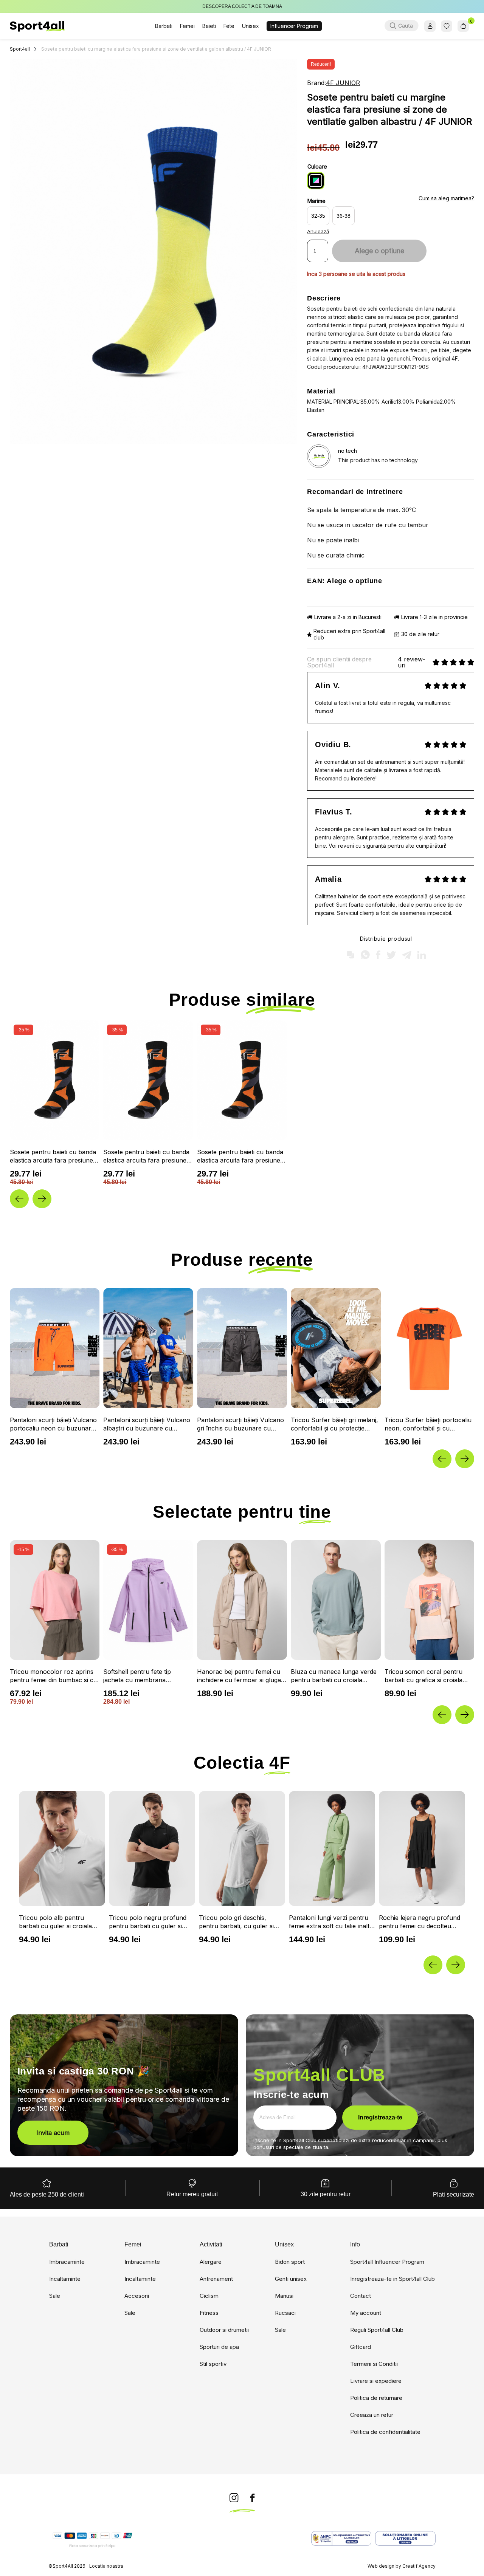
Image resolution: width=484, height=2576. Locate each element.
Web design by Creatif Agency (402, 2566)
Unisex (251, 26)
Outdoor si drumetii (224, 2330)
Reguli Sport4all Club (377, 2330)
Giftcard (361, 2347)
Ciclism (209, 2296)
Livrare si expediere (376, 2381)
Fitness (209, 2313)
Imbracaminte (67, 2262)
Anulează (318, 231)
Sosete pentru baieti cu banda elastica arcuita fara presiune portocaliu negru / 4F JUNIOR (54, 1156)
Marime (316, 201)
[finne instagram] (234, 2498)
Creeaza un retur (372, 2415)
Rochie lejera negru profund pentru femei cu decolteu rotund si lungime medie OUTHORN (330, 1922)
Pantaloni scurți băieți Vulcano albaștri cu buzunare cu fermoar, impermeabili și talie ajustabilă (53, 1424)
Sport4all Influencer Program (387, 2262)
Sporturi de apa (219, 2347)
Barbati (164, 26)
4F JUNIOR (343, 83)
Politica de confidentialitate (385, 2432)
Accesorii (137, 2296)
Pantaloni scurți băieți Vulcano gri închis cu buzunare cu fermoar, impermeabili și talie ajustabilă (147, 1424)
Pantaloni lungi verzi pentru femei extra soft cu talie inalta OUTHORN (241, 1922)
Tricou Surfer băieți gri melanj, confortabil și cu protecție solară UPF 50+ (241, 1424)
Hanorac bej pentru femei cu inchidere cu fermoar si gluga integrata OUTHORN (239, 1676)
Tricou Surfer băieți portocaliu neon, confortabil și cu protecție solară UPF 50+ (334, 1424)
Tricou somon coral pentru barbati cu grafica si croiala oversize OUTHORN (423, 1676)
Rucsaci (285, 2313)
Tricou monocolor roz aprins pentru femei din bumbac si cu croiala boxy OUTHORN (54, 1676)
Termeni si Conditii (374, 2364)
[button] (19, 1199)
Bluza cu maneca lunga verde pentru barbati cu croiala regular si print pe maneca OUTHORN (334, 1676)
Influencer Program (294, 26)
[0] (463, 26)
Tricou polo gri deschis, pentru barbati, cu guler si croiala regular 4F (146, 1922)
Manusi (284, 2296)
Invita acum (53, 2133)
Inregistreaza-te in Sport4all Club (392, 2279)
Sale (55, 2296)
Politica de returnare (376, 2398)
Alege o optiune (379, 251)
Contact (361, 2296)
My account (366, 2313)
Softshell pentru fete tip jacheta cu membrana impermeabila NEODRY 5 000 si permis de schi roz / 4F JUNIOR (146, 1676)
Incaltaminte (65, 2279)
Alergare (211, 2262)
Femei (187, 26)
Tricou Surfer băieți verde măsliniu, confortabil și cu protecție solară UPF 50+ (422, 1424)
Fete (229, 26)
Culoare (317, 166)
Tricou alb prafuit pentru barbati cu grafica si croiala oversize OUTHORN (418, 1922)
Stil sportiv (213, 2364)
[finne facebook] (252, 2498)
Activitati (211, 2245)
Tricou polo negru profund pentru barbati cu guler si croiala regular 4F (58, 1922)
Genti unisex (291, 2279)
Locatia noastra (106, 2566)
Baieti (209, 26)
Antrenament (216, 2279)
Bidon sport (290, 2262)
